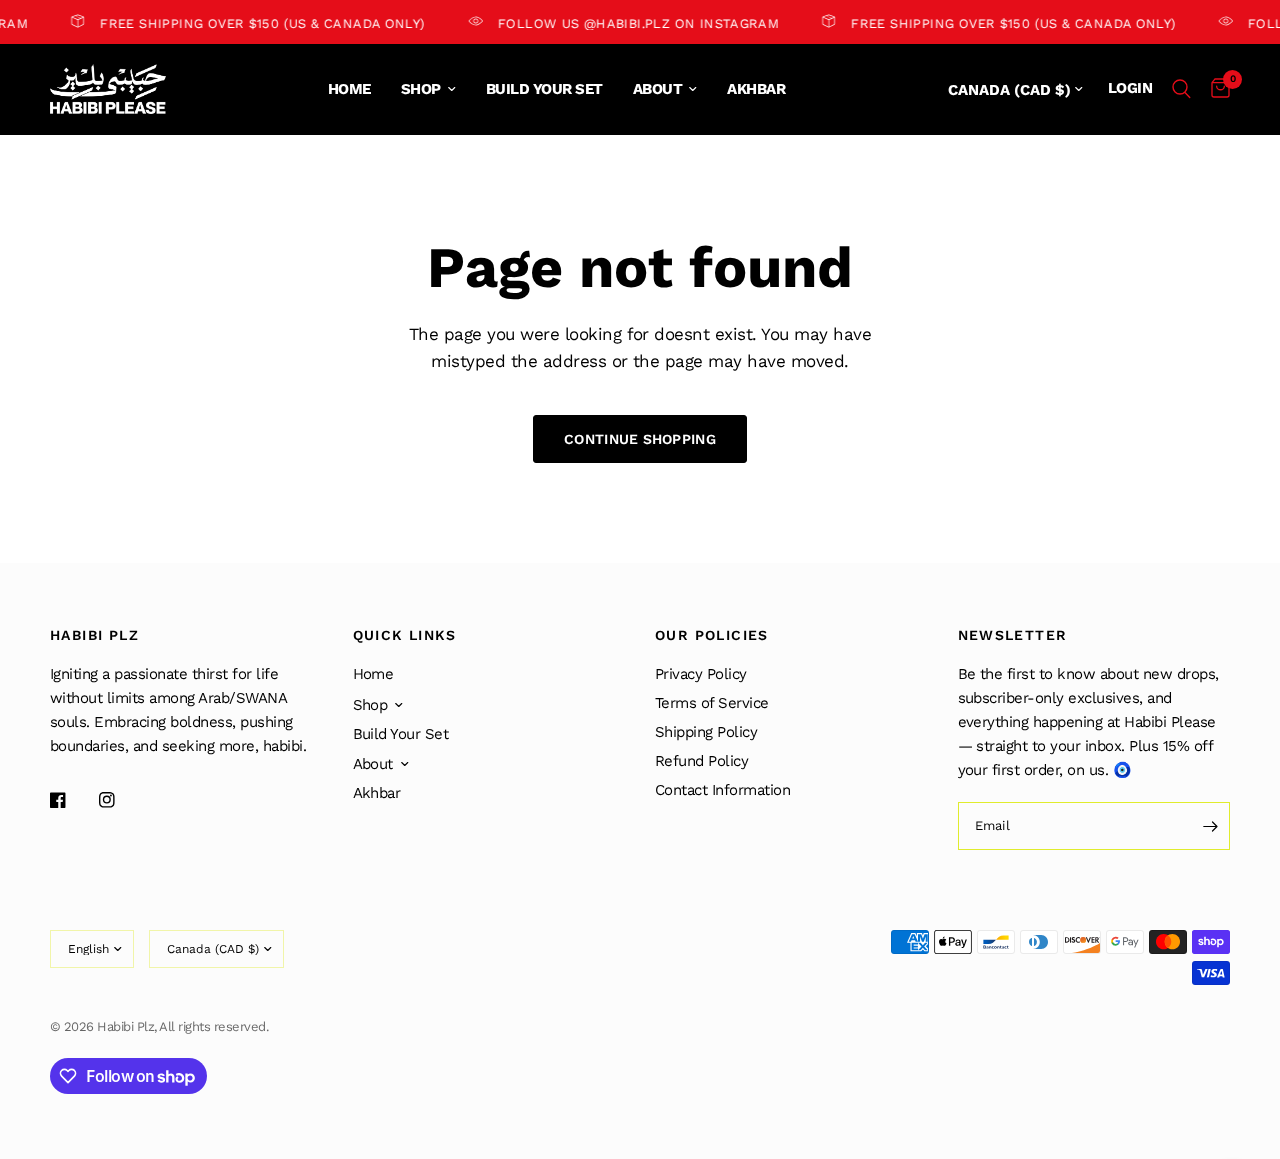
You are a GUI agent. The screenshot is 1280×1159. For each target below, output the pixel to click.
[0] (1215, 89)
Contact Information (722, 790)
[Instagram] (121, 800)
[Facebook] (72, 800)
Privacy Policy (701, 674)
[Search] (1181, 89)
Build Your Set (544, 89)
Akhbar (756, 89)
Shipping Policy (706, 732)
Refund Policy (701, 761)
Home (349, 89)
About (657, 89)
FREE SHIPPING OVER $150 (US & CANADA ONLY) (256, 23)
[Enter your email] (1210, 826)
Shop (421, 89)
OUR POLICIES (712, 635)
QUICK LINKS (405, 635)
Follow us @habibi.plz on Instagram (631, 23)
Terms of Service (712, 703)
